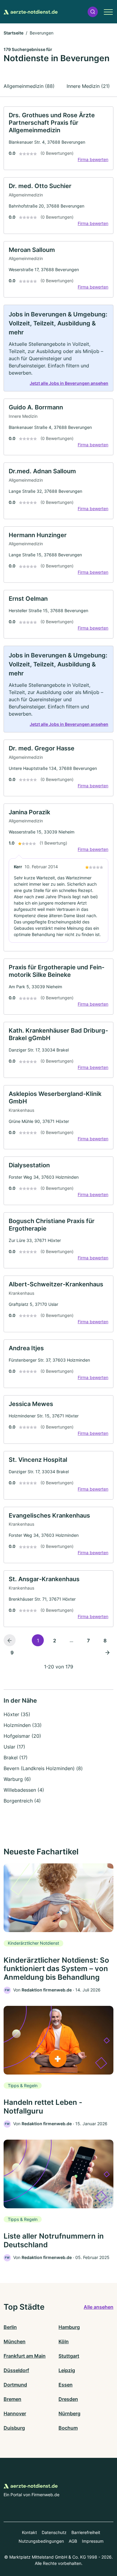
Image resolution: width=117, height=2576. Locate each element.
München (15, 2341)
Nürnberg (69, 2413)
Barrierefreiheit (86, 2532)
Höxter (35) (17, 1714)
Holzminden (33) (23, 1725)
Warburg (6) (17, 1779)
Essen (66, 2385)
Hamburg (69, 2327)
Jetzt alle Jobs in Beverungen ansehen (69, 383)
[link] (58, 138)
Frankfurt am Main (25, 2356)
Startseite (13, 33)
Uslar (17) (14, 1747)
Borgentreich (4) (22, 1801)
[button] (93, 12)
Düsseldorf (16, 2370)
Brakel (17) (16, 1758)
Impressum (93, 2541)
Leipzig (67, 2370)
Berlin (10, 2327)
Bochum (68, 2428)
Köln (64, 2341)
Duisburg (14, 2428)
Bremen (12, 2399)
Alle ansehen (99, 2307)
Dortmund (15, 2385)
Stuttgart (69, 2356)
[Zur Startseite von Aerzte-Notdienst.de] (31, 12)
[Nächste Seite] (107, 1652)
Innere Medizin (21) (88, 86)
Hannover (15, 2413)
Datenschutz (54, 2532)
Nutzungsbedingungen (41, 2541)
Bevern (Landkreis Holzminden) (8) (43, 1768)
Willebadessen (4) (24, 1790)
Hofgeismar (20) (22, 1736)
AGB (73, 2541)
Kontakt (29, 2532)
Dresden (68, 2399)
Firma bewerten (93, 159)
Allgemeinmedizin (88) (29, 86)
